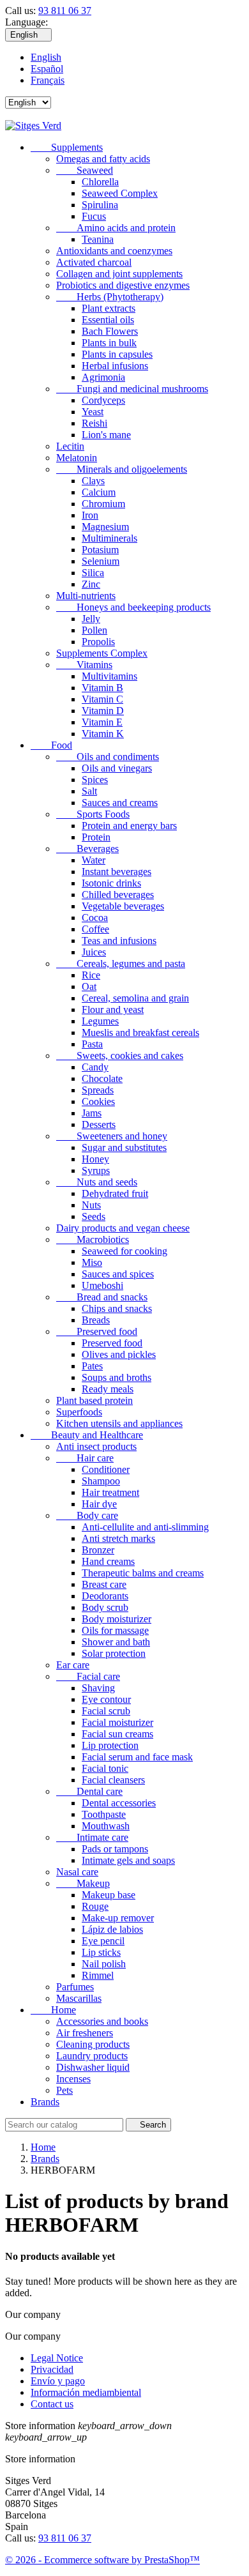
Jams (92, 1113)
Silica (93, 573)
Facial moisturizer (117, 1722)
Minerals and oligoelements (122, 469)
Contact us (52, 2404)
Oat (89, 987)
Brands (45, 2102)
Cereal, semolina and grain (135, 998)
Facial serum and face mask (137, 1757)
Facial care (88, 1676)
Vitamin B (102, 688)
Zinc (91, 584)
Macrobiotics (93, 1239)
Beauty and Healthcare (87, 1435)
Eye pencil (103, 1941)
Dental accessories (119, 1803)
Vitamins (84, 665)
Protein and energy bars (129, 826)
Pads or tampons (115, 1849)
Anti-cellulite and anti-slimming (145, 1527)
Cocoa (95, 918)
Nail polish (104, 1964)
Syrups (96, 1170)
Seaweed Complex (120, 193)
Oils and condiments (108, 757)
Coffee (95, 929)
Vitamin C (102, 699)
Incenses (73, 2079)
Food (51, 745)
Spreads (98, 1090)
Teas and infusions (119, 941)
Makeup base (109, 1895)
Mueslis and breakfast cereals (140, 1033)
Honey (95, 1159)
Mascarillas (79, 1998)
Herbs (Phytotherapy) (110, 297)
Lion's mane (106, 435)
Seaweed (85, 170)
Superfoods (79, 1412)
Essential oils (108, 320)
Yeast (93, 412)
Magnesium (105, 527)
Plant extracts (109, 308)
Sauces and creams (120, 803)
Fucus (94, 216)
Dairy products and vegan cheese (123, 1228)
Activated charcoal (94, 262)
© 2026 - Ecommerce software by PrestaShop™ (102, 2560)
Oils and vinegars (117, 768)
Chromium (103, 504)
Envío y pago (58, 2381)
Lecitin (70, 446)
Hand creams (108, 1561)
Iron (90, 515)
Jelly (91, 619)
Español (47, 69)
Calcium (99, 492)
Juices (94, 952)
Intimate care (92, 1837)
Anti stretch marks (118, 1538)
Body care (87, 1515)
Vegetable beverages (123, 906)
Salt (89, 791)
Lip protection (110, 1745)
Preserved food (97, 1331)
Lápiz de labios (112, 1929)
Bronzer (98, 1550)
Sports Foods (93, 814)
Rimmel (98, 1975)
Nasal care (77, 1872)
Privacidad (52, 2369)
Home (53, 2010)
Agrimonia (103, 377)
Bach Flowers (110, 331)
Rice (91, 975)
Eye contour (106, 1699)
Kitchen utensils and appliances (119, 1423)
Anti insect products (96, 1446)
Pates (92, 1366)
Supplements (67, 147)
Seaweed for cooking (124, 1251)
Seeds (94, 1216)
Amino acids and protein (116, 228)
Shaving (98, 1688)
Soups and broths (117, 1377)
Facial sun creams (117, 1734)
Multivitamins (109, 676)
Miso (92, 1262)
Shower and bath (116, 1642)
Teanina (98, 239)
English (46, 57)
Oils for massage (115, 1630)
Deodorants (105, 1596)
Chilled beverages (118, 895)
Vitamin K (103, 734)
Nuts (91, 1205)
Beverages (87, 849)
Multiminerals (109, 538)
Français (48, 80)
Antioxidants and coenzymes (114, 251)
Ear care (73, 1665)
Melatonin (77, 458)
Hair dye (99, 1504)
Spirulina (100, 205)
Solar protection (114, 1653)
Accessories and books (102, 2021)
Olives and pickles (119, 1354)
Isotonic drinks (111, 883)
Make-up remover (118, 1918)
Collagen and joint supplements (119, 274)
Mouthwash (106, 1826)
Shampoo (101, 1481)
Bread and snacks (102, 1297)
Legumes (100, 1021)
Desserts (99, 1124)
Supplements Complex (102, 653)
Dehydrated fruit (115, 1193)
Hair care (85, 1458)
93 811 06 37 (65, 11)
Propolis (98, 642)
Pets (64, 2090)
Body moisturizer (117, 1619)
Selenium (101, 561)
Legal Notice (57, 2358)
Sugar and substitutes (124, 1147)
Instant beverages (117, 872)
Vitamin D (103, 711)
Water (94, 860)
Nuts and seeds (97, 1182)
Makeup (83, 1883)
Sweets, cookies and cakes (120, 1056)
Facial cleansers (113, 1780)
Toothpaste (104, 1814)
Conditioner (106, 1469)
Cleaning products (93, 2044)
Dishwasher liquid (93, 2067)
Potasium (100, 550)
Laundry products (92, 2056)
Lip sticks (101, 1952)
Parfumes (75, 1987)
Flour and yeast (113, 1010)
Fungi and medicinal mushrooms (132, 389)
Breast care (104, 1584)
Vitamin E (102, 722)
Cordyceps (103, 400)
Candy (95, 1067)
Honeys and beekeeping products (133, 607)
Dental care (89, 1791)
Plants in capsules (117, 354)
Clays (93, 481)
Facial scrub (106, 1711)
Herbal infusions (115, 366)
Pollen (94, 630)
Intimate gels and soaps (128, 1860)
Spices (95, 780)
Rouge (95, 1906)
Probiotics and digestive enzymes (123, 285)
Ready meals (108, 1389)
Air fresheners (85, 2033)
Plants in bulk (109, 343)
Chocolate (102, 1078)
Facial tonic (105, 1768)
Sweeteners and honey (112, 1136)
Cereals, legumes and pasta (121, 964)
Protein (96, 837)
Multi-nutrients (86, 596)
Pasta (92, 1044)
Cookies (98, 1101)
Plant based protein (94, 1400)
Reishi (94, 423)
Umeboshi (102, 1285)
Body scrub (105, 1607)
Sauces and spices (118, 1274)
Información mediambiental (86, 2392)
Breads (96, 1320)
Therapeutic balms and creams (143, 1573)
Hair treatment (110, 1492)
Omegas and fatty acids (103, 159)
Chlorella (100, 182)
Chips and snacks (117, 1308)
